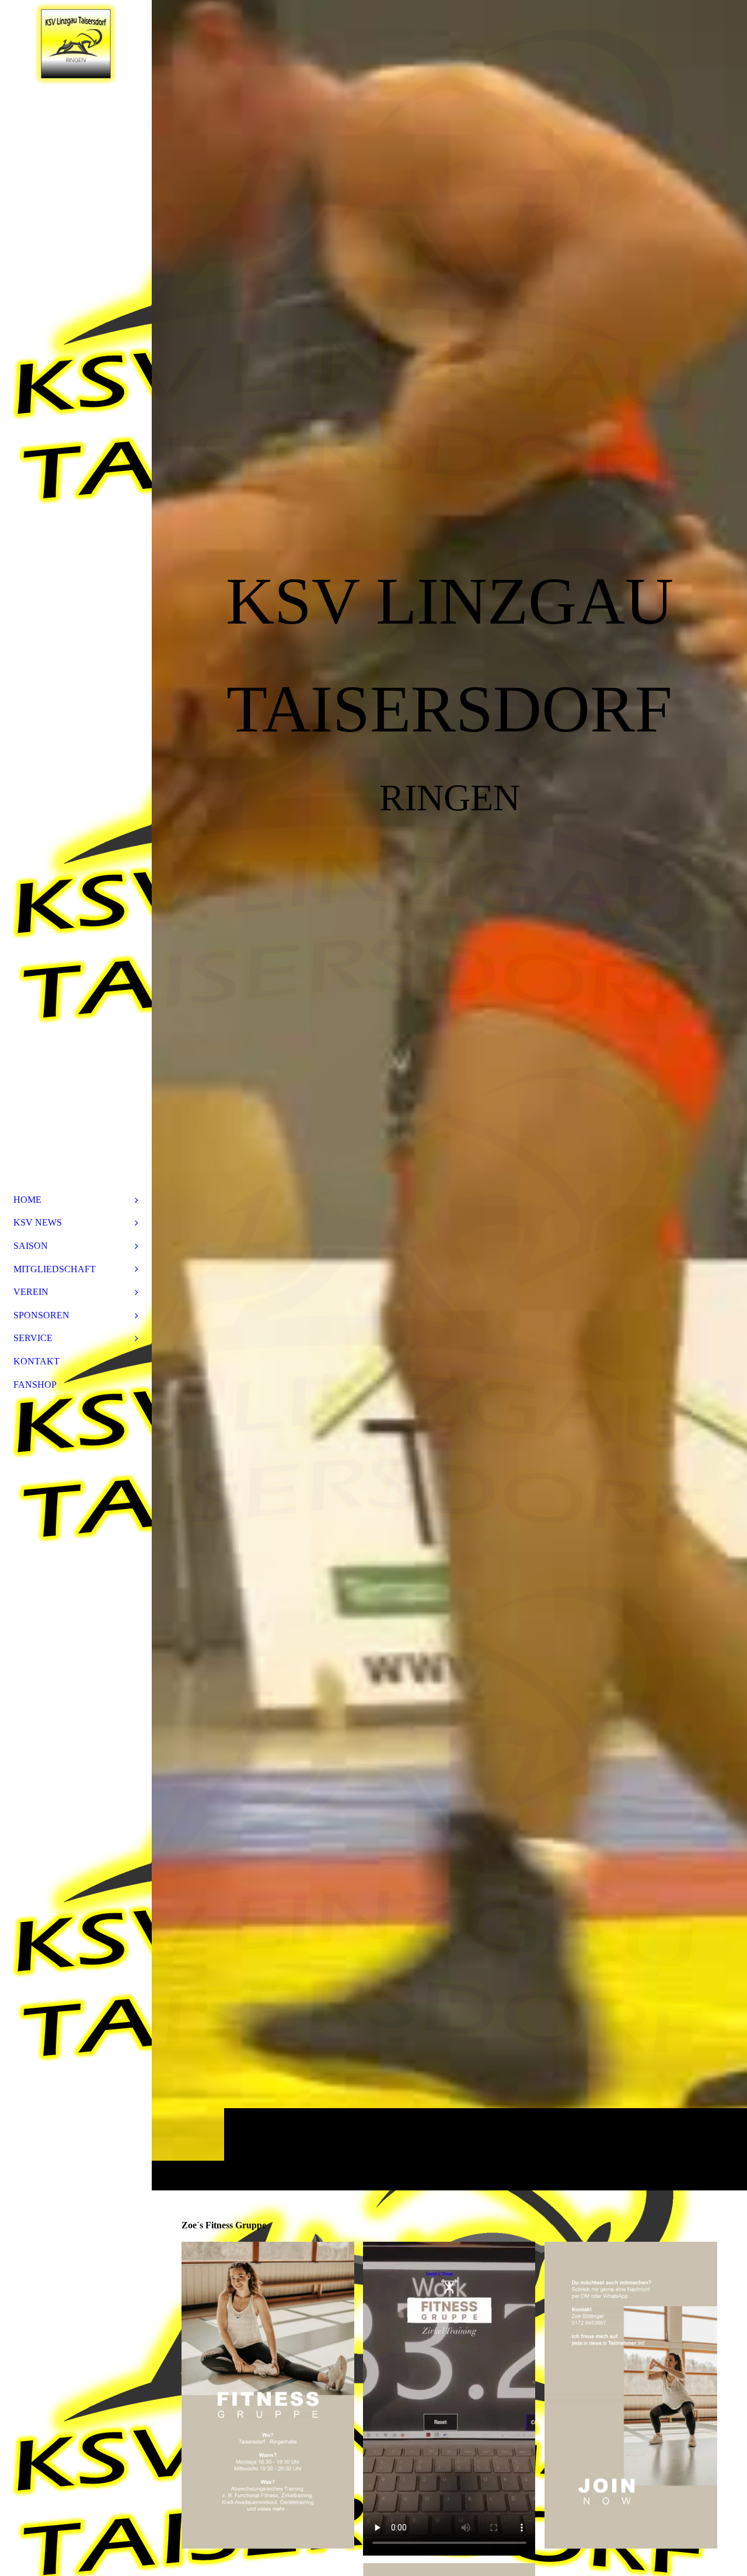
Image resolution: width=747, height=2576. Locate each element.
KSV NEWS (38, 1222)
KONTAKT (36, 1361)
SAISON (31, 1246)
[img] (449, 1095)
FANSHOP (35, 1385)
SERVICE (33, 1338)
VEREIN (31, 1292)
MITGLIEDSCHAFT (55, 1269)
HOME (27, 1200)
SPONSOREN (41, 1315)
